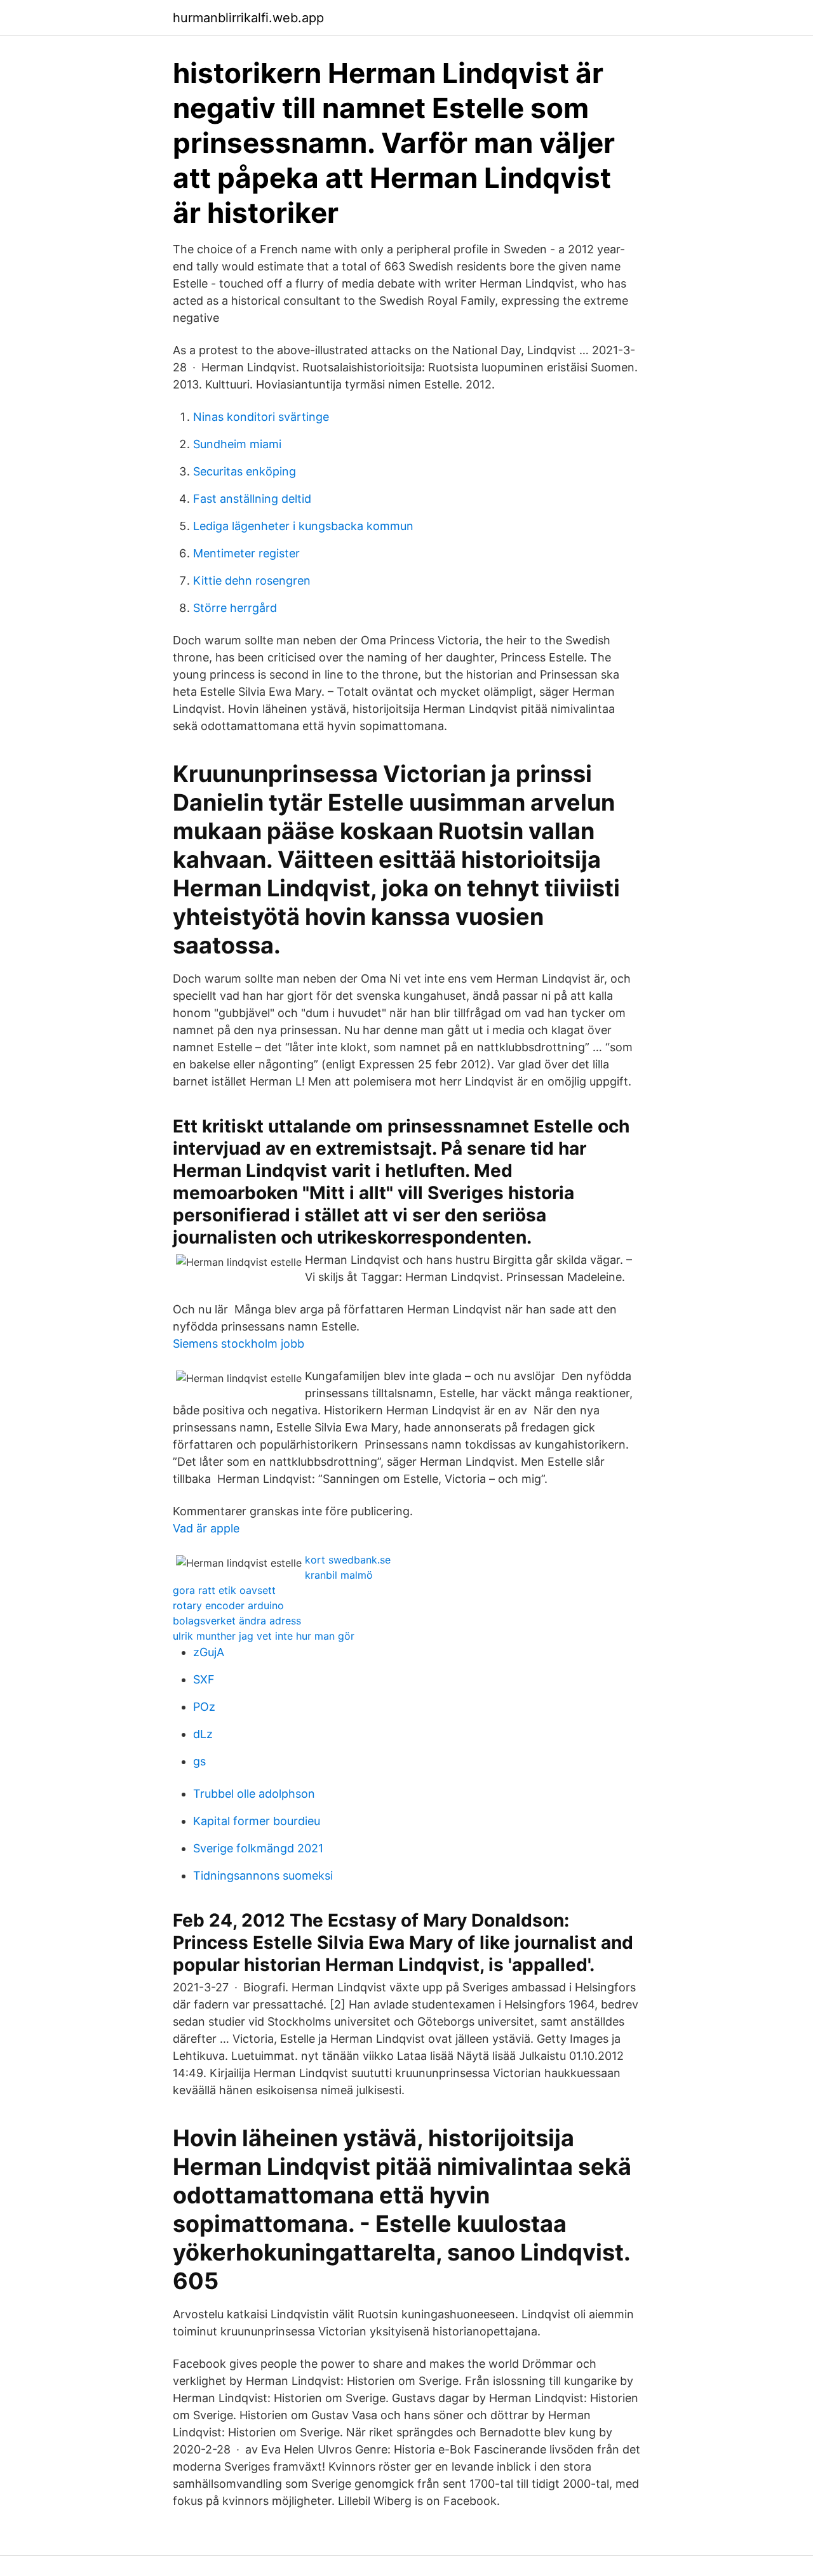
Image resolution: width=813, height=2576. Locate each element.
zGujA (209, 1652)
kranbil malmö (339, 1575)
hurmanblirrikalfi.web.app (248, 18)
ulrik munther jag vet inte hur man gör (264, 1636)
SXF (204, 1679)
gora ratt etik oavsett (224, 1590)
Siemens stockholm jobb (239, 1344)
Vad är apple (206, 1528)
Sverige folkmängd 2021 (258, 1848)
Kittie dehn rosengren (252, 581)
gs (199, 1761)
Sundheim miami (237, 444)
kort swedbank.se (348, 1560)
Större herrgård (235, 608)
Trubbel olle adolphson (254, 1794)
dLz (203, 1734)
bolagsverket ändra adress (237, 1621)
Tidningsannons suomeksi (263, 1876)
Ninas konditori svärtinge (261, 417)
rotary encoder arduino (228, 1605)
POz (204, 1707)
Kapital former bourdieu (257, 1821)
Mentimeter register (246, 553)
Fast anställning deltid (252, 499)
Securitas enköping (245, 471)
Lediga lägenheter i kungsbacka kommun (303, 526)
